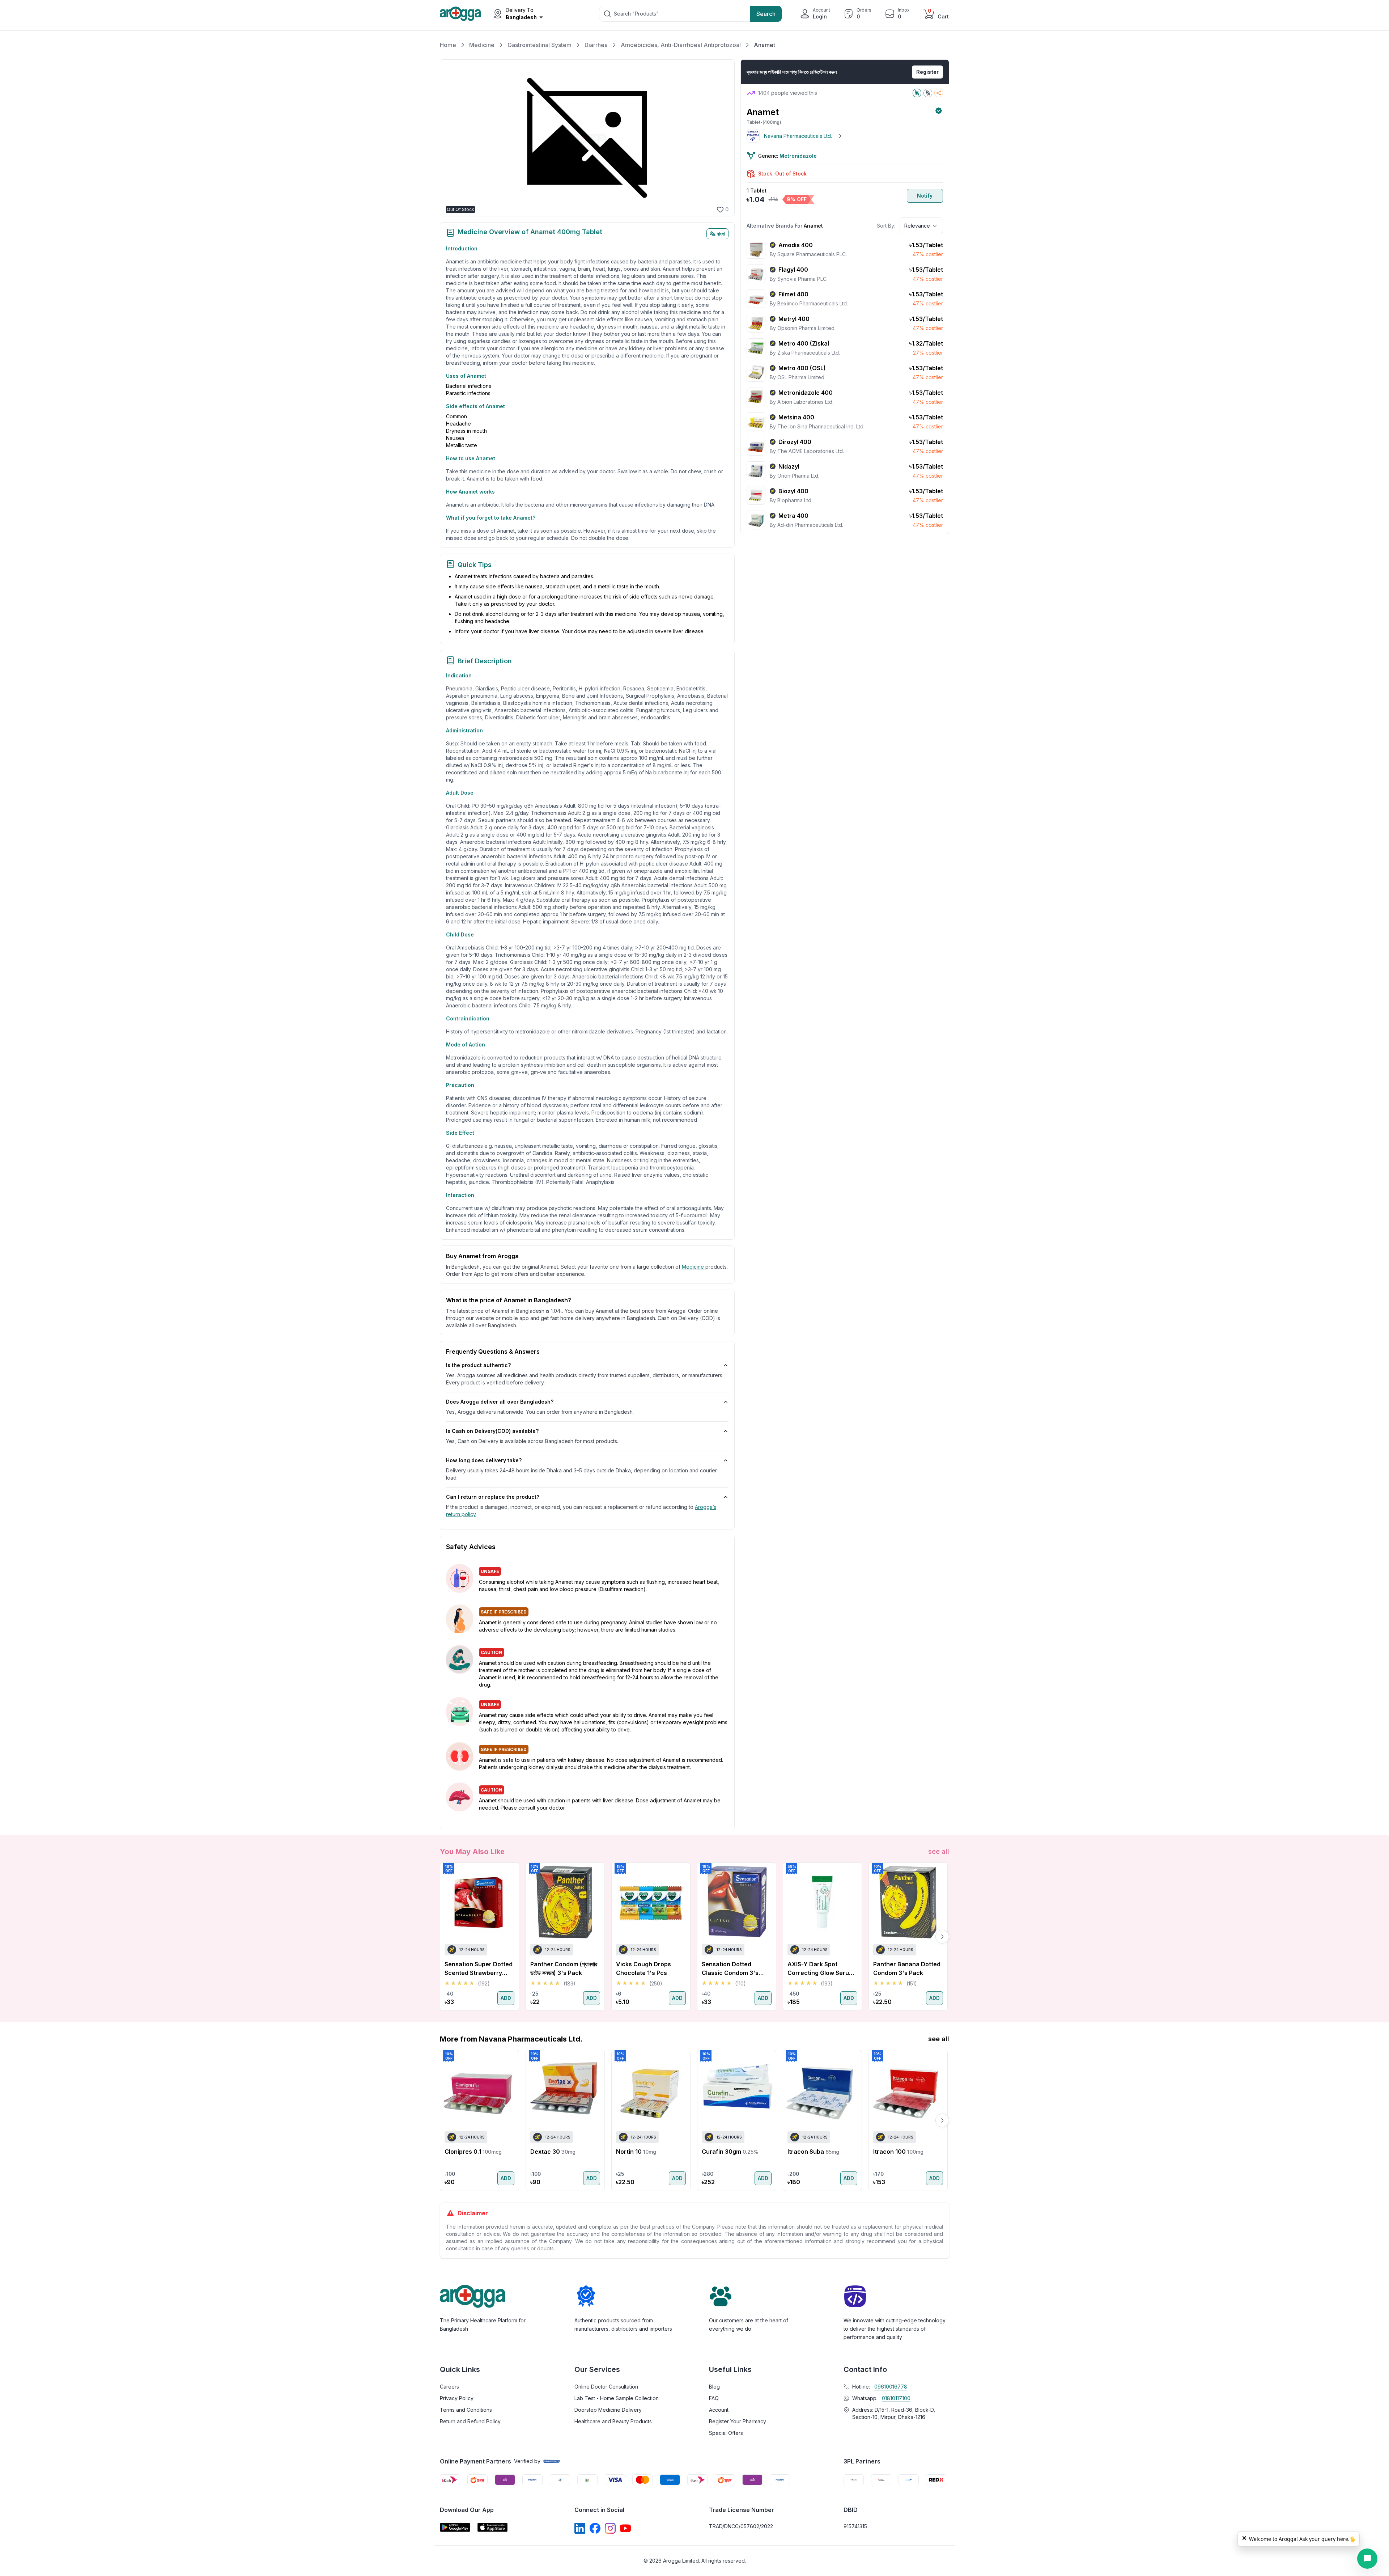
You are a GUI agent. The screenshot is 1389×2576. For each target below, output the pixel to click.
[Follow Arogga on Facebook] (595, 2528)
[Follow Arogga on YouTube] (625, 2528)
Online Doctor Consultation (606, 2387)
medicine (693, 1267)
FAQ (714, 2398)
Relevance (917, 226)
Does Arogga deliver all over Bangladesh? (500, 1402)
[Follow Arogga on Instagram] (610, 2528)
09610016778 (891, 2387)
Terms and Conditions (466, 2410)
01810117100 (896, 2398)
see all (939, 1851)
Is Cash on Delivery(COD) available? (492, 1431)
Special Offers (726, 2433)
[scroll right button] (942, 1937)
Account (719, 2410)
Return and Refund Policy (470, 2421)
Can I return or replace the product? (493, 1497)
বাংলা (721, 234)
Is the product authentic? (478, 1365)
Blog (714, 2387)
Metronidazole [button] (798, 156)
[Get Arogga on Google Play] (455, 2527)
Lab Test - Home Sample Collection (617, 2398)
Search (766, 14)
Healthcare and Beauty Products (613, 2421)
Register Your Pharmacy (738, 2421)
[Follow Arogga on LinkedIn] (580, 2528)
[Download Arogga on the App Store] (493, 2527)
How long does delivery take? (484, 1460)
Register (927, 72)
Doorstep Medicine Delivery (608, 2410)
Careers (449, 2387)
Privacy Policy (457, 2398)
